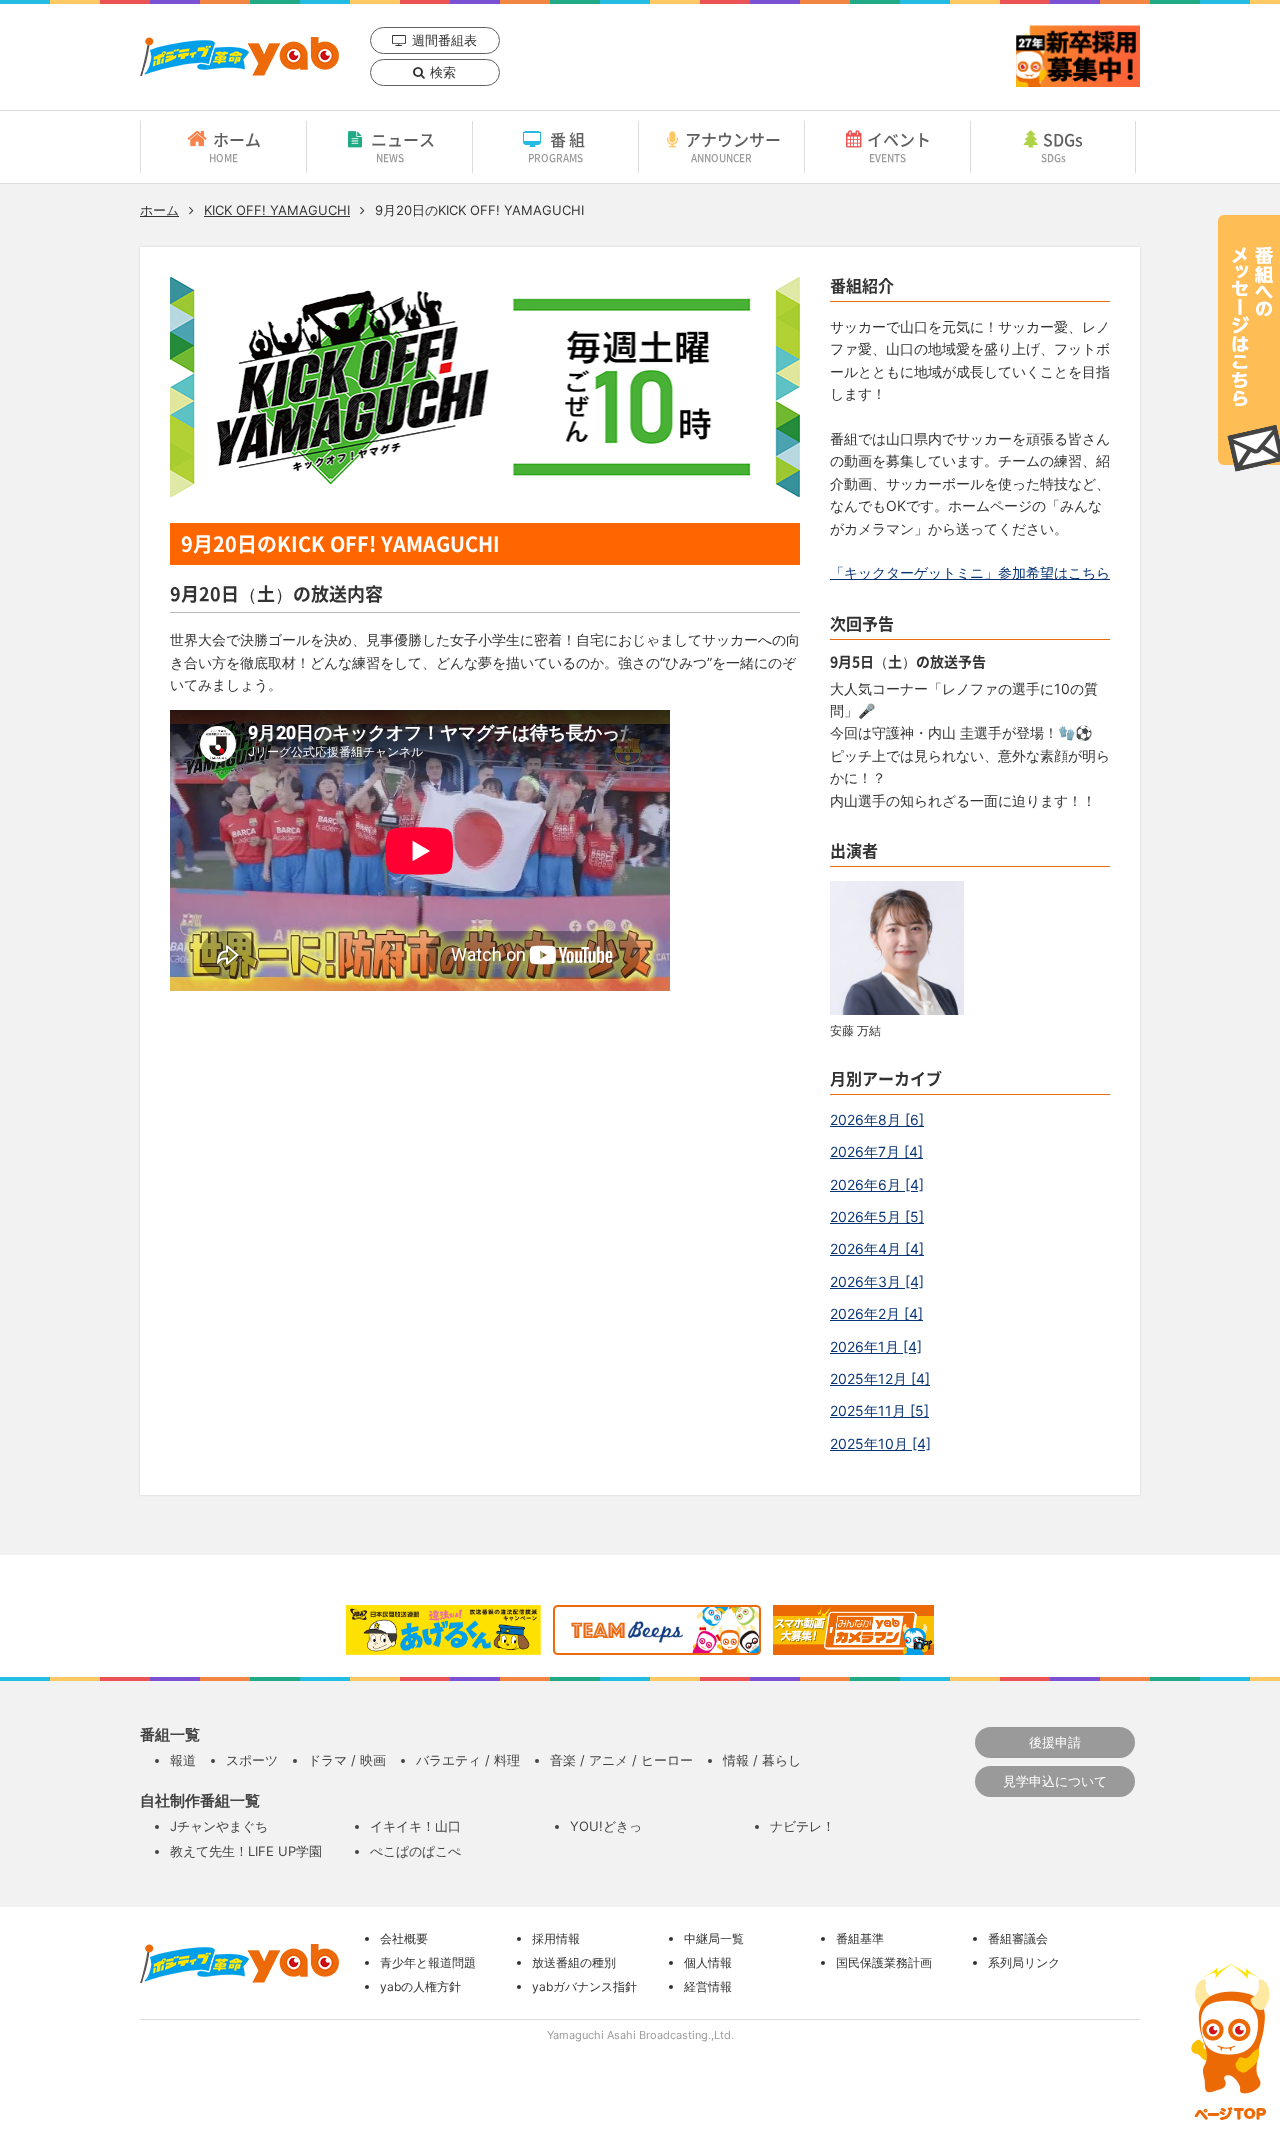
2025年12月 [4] (880, 1378)
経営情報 (708, 1986)
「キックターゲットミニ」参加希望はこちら (970, 572)
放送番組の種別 (574, 1962)
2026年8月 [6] (877, 1119)
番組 (558, 146)
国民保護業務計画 (884, 1962)
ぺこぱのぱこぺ (415, 1851)
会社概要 (404, 1938)
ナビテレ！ (802, 1826)
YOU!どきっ (606, 1826)
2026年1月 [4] (876, 1346)
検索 (443, 72)
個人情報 (708, 1962)
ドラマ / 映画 (347, 1760)
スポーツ (252, 1760)
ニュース (403, 146)
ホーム (235, 146)
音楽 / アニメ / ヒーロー (621, 1760)
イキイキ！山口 (415, 1826)
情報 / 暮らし (762, 1760)
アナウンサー (733, 146)
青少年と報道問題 (428, 1962)
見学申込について (1055, 1781)
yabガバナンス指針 (584, 1986)
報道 (183, 1760)
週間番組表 (444, 40)
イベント (899, 146)
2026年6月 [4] (877, 1184)
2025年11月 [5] (879, 1410)
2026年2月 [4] (876, 1313)
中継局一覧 (714, 1938)
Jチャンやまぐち (219, 1826)
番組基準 (860, 1938)
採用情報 (556, 1938)
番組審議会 (1018, 1938)
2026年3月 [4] (877, 1281)
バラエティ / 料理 (468, 1760)
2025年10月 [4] (880, 1443)
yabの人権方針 (420, 1986)
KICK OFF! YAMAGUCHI (277, 210)
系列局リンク (1024, 1962)
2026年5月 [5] (877, 1216)
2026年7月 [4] (876, 1151)
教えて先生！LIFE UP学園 (246, 1851)
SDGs (1062, 146)
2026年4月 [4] (877, 1248)
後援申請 (1055, 1742)
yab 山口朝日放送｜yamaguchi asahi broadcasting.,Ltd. (239, 56)
